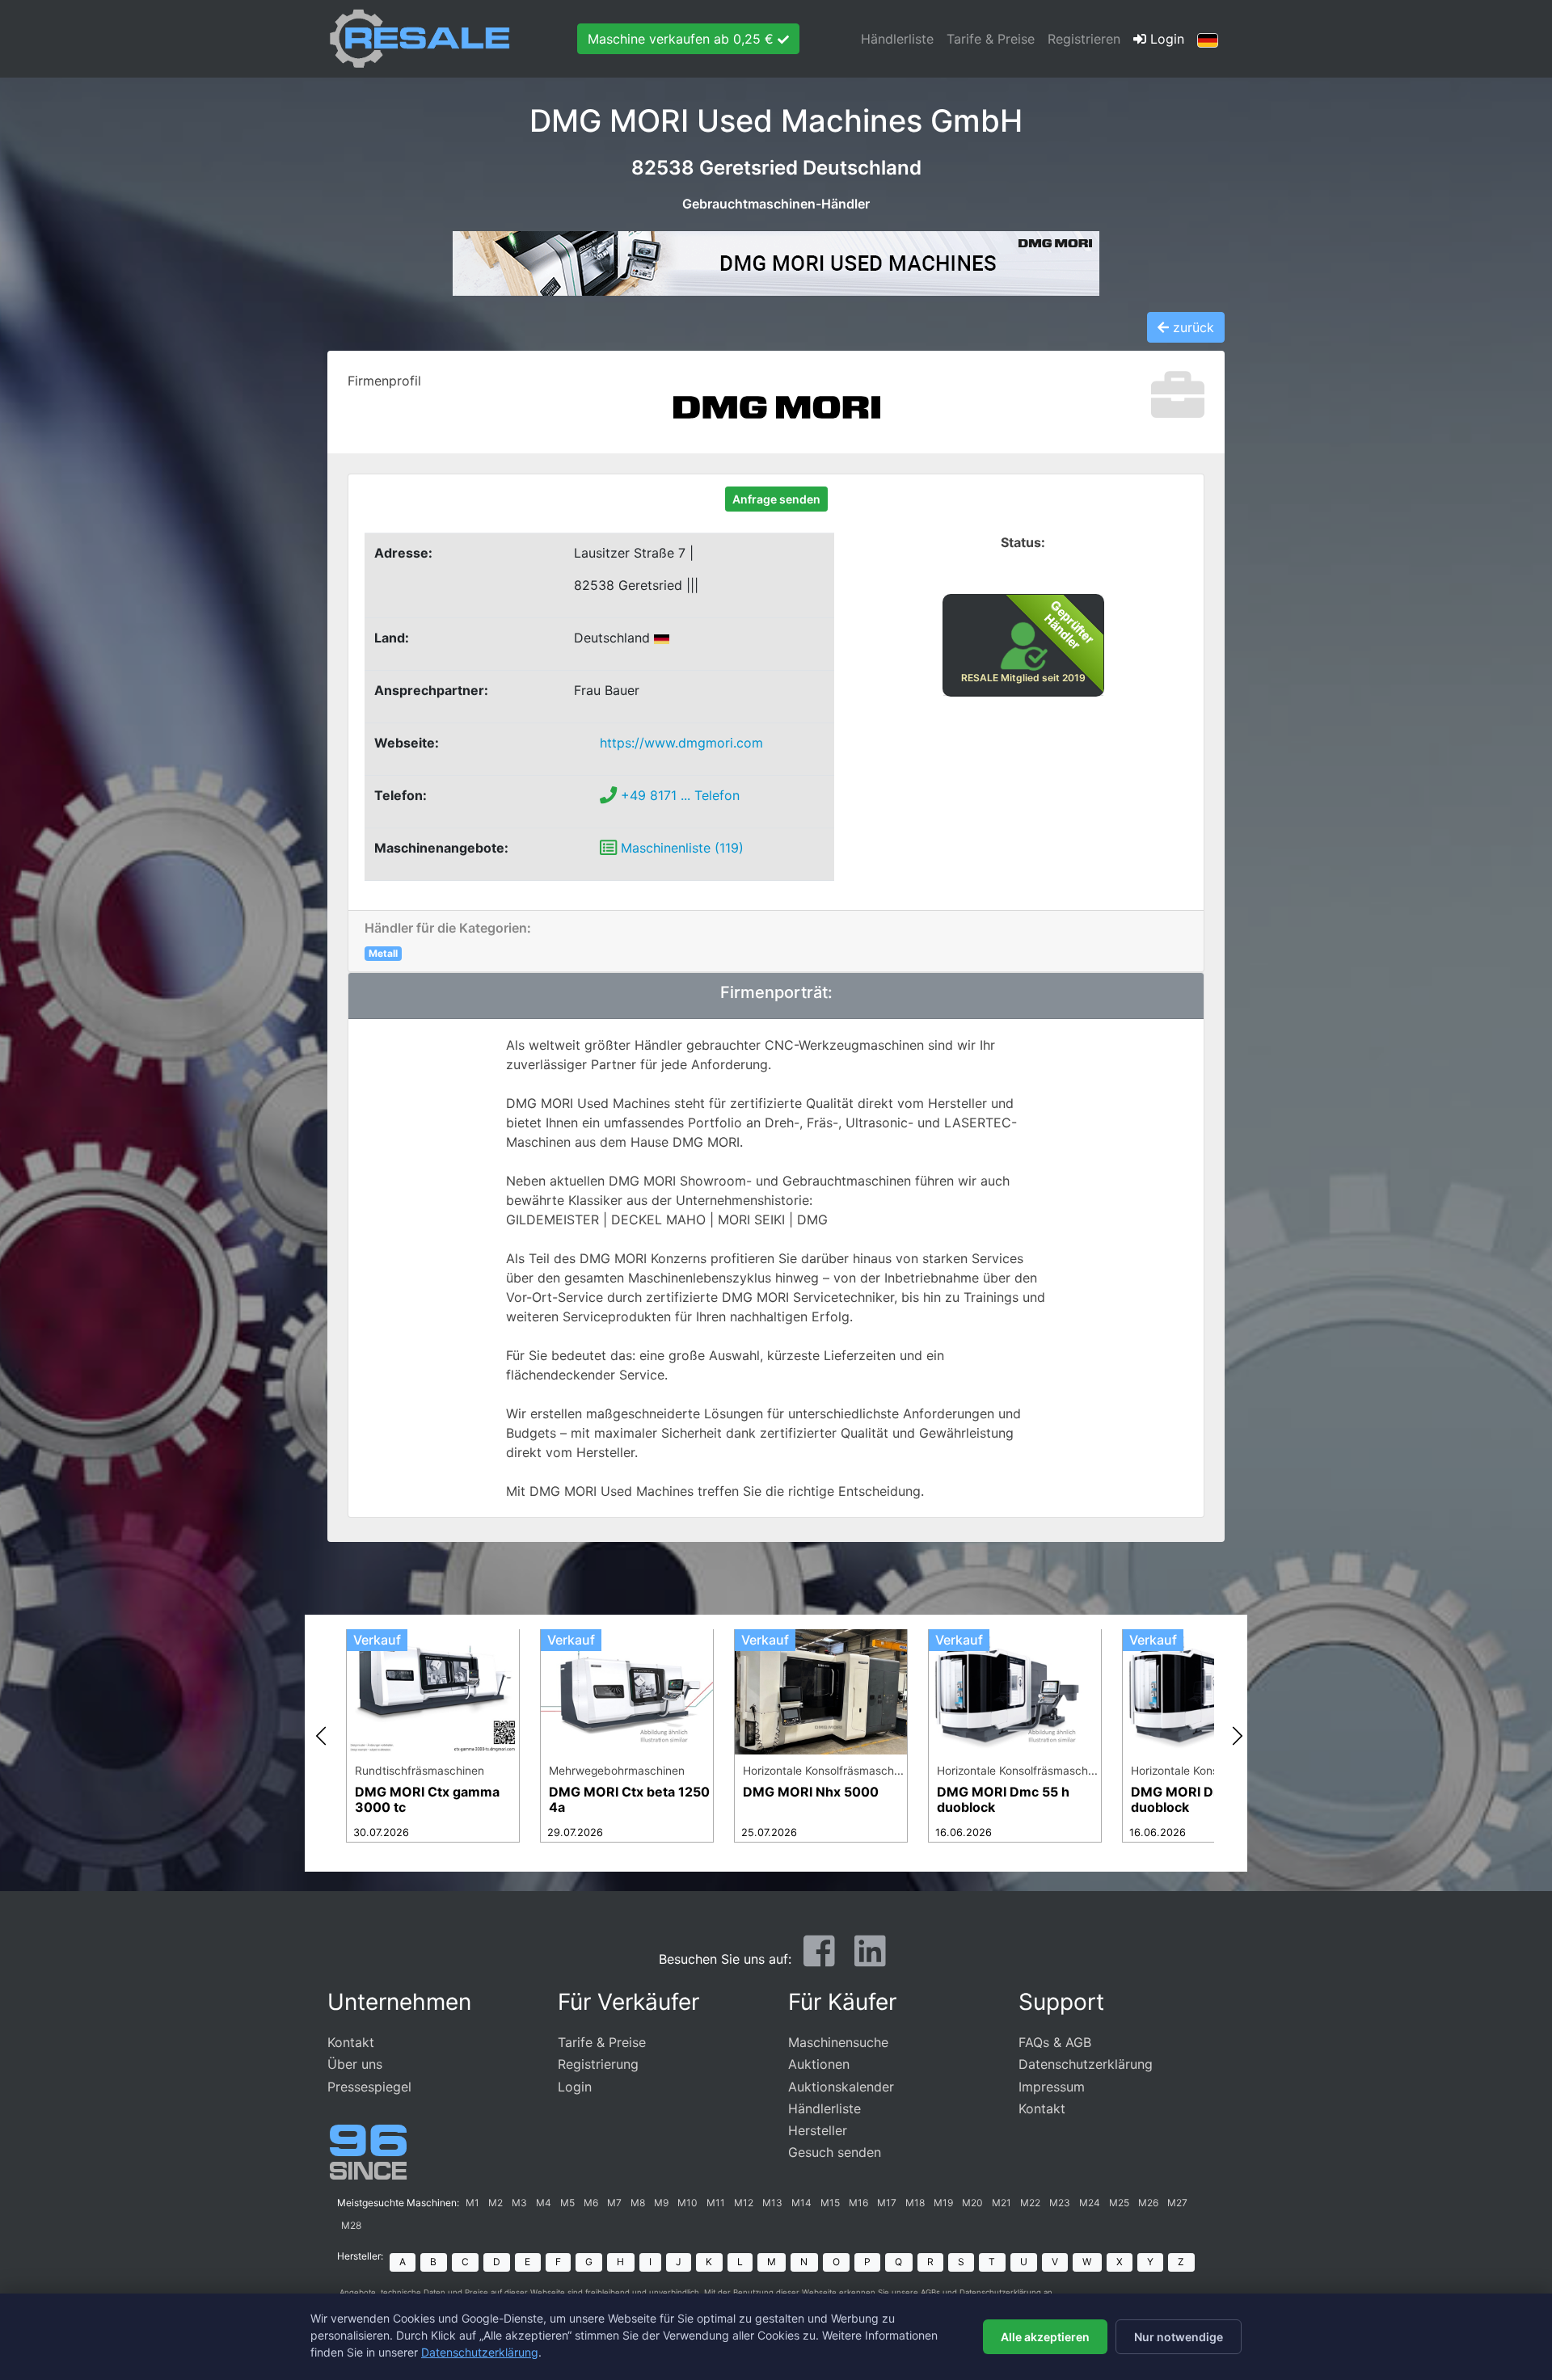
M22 (1030, 2203)
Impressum (1052, 2087)
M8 (638, 2203)
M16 (858, 2203)
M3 (519, 2203)
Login (1165, 39)
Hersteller (818, 2130)
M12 (744, 2203)
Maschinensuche (838, 2042)
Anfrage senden (776, 499)
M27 (1177, 2203)
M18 (915, 2203)
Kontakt (351, 2042)
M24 (1090, 2203)
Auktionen (819, 2064)
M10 (687, 2203)
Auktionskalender (841, 2087)
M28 (351, 2225)
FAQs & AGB (1055, 2042)
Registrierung (598, 2064)
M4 (544, 2203)
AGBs (930, 2292)
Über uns (355, 2064)
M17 (887, 2203)
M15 (830, 2203)
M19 (943, 2203)
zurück (1191, 327)
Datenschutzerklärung (1086, 2064)
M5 (567, 2203)
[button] (1208, 39)
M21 (1002, 2203)
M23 (1060, 2203)
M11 (716, 2203)
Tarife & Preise (991, 39)
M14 (801, 2203)
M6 (591, 2203)
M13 (772, 2203)
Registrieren (1084, 39)
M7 (614, 2203)
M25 (1119, 2203)
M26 (1148, 2203)
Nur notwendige (1179, 2337)
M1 (472, 2203)
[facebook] (819, 1957)
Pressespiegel (369, 2087)
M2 (496, 2203)
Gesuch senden (835, 2152)
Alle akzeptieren (1045, 2337)
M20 (972, 2203)
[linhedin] (870, 1957)
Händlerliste (897, 39)
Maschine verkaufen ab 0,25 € (683, 39)
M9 (661, 2203)
